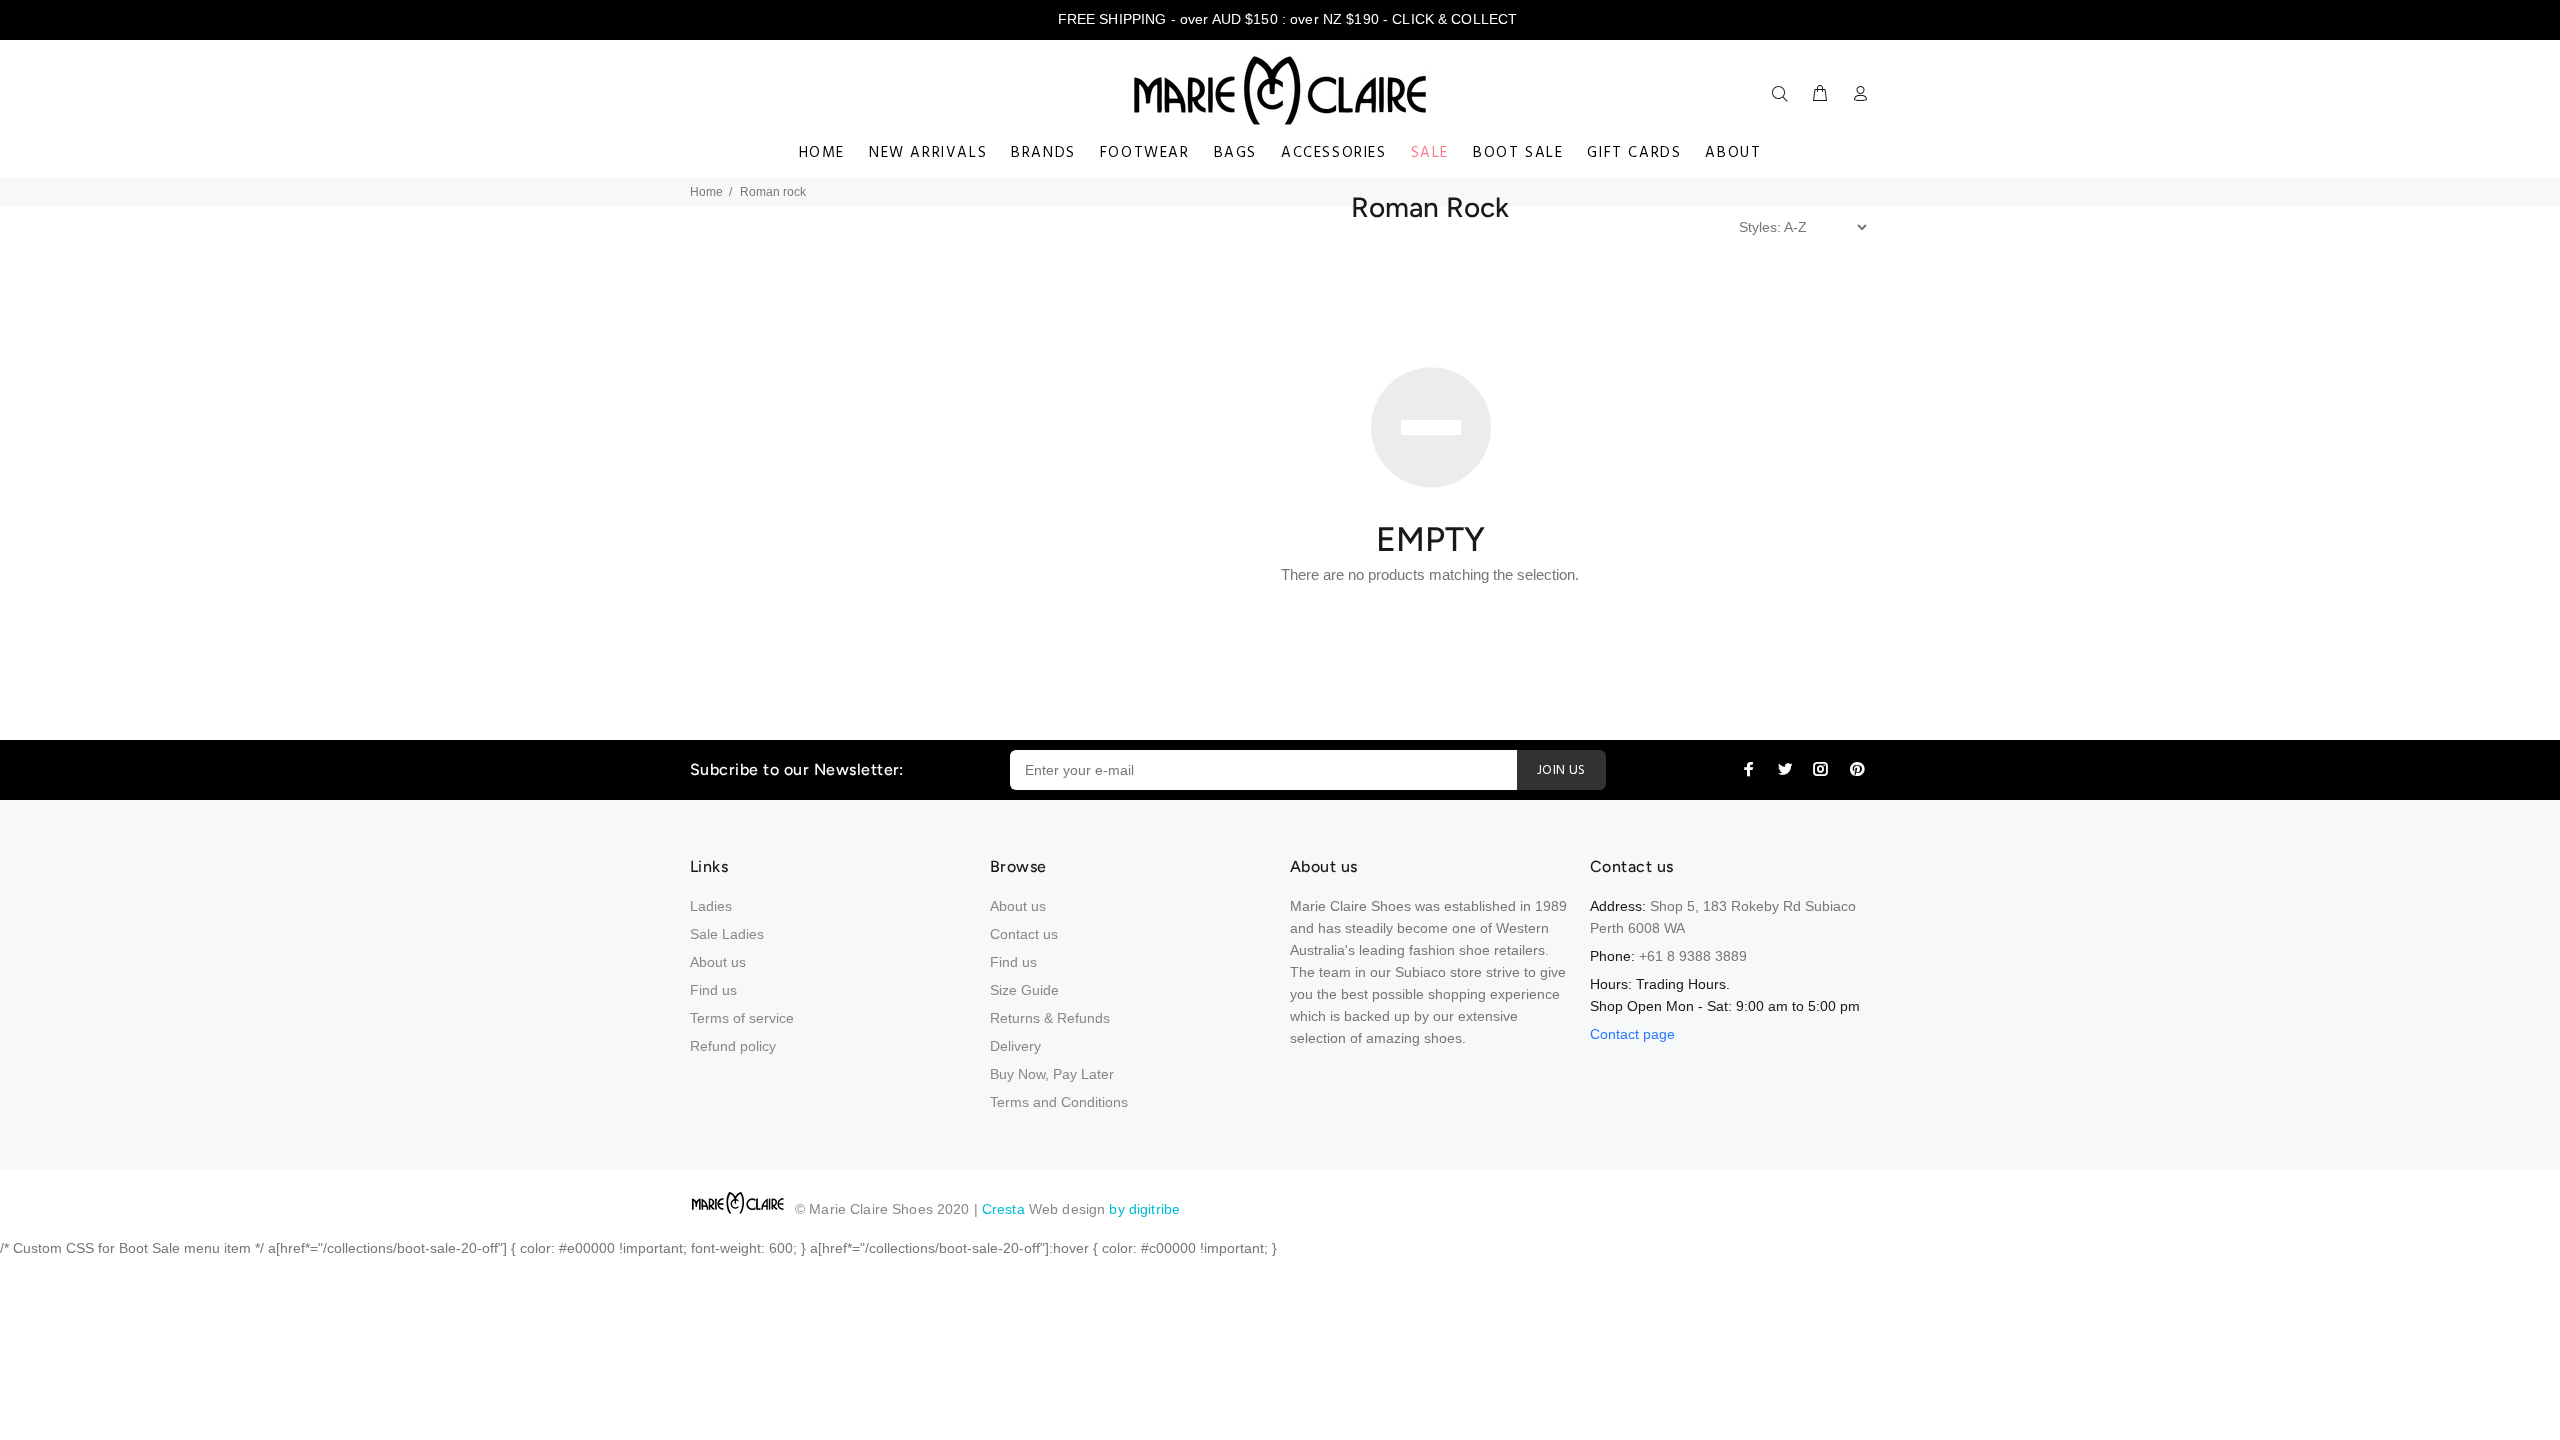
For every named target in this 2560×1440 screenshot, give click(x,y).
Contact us (1024, 934)
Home (706, 192)
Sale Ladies (727, 934)
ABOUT (1733, 153)
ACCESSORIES (1334, 153)
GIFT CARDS (1634, 153)
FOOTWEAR (1145, 153)
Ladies (711, 906)
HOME (822, 153)
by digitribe (1144, 1209)
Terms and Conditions (1059, 1102)
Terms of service (742, 1018)
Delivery (1015, 1046)
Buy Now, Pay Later (1052, 1074)
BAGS (1235, 153)
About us (718, 962)
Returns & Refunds (1050, 1018)
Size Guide (1024, 990)
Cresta (1005, 1209)
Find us (713, 990)
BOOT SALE (1518, 153)
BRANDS (1043, 153)
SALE (1430, 153)
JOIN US (1561, 770)
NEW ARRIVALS (928, 153)
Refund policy (733, 1046)
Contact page (1632, 1034)
